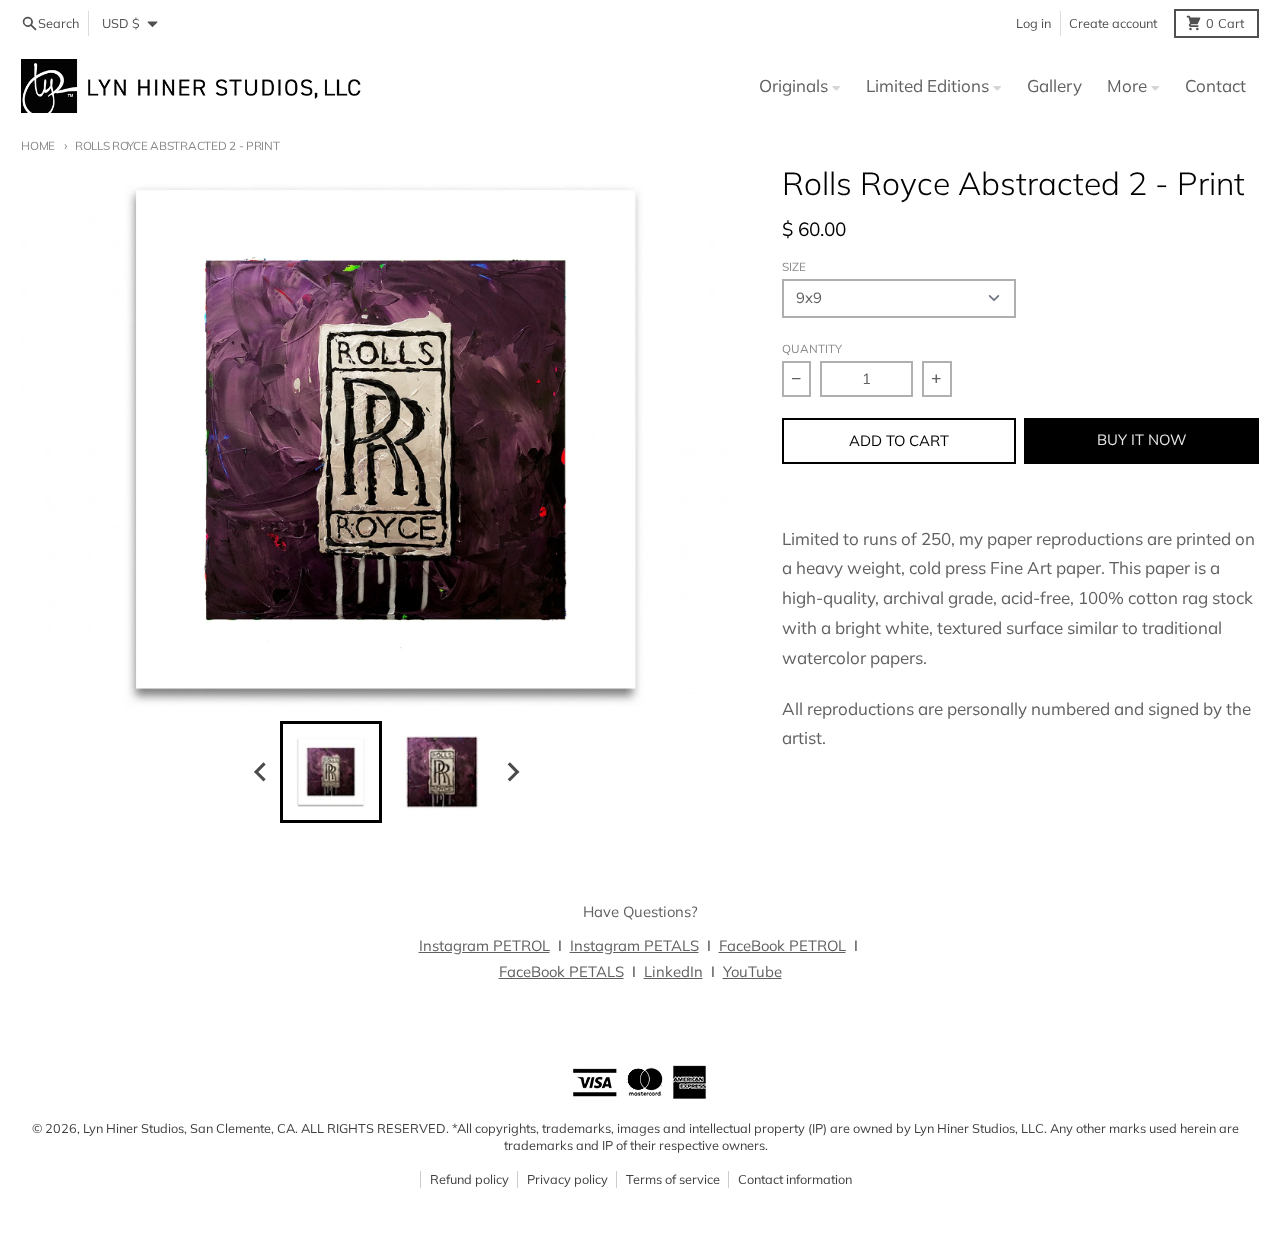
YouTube (752, 971)
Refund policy (469, 1179)
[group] (331, 772)
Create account (1113, 23)
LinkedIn (673, 971)
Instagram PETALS (634, 945)
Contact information (795, 1179)
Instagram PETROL (484, 945)
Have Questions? (640, 911)
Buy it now (1142, 439)
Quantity (812, 348)
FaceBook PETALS (561, 971)
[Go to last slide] (261, 771)
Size (794, 266)
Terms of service (673, 1179)
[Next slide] (512, 771)
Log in (1033, 23)
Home (38, 145)
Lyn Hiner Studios (133, 1128)
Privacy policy (567, 1179)
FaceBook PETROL (782, 945)
